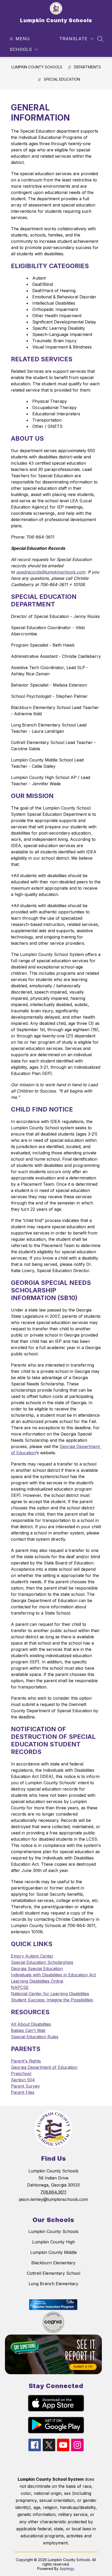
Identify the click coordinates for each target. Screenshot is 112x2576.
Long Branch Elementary (53, 2284)
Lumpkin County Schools (37, 67)
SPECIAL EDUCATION (62, 79)
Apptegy (67, 2569)
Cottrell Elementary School (54, 2273)
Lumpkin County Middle (54, 2252)
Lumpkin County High (54, 2242)
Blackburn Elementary (53, 2263)
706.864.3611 (53, 2192)
